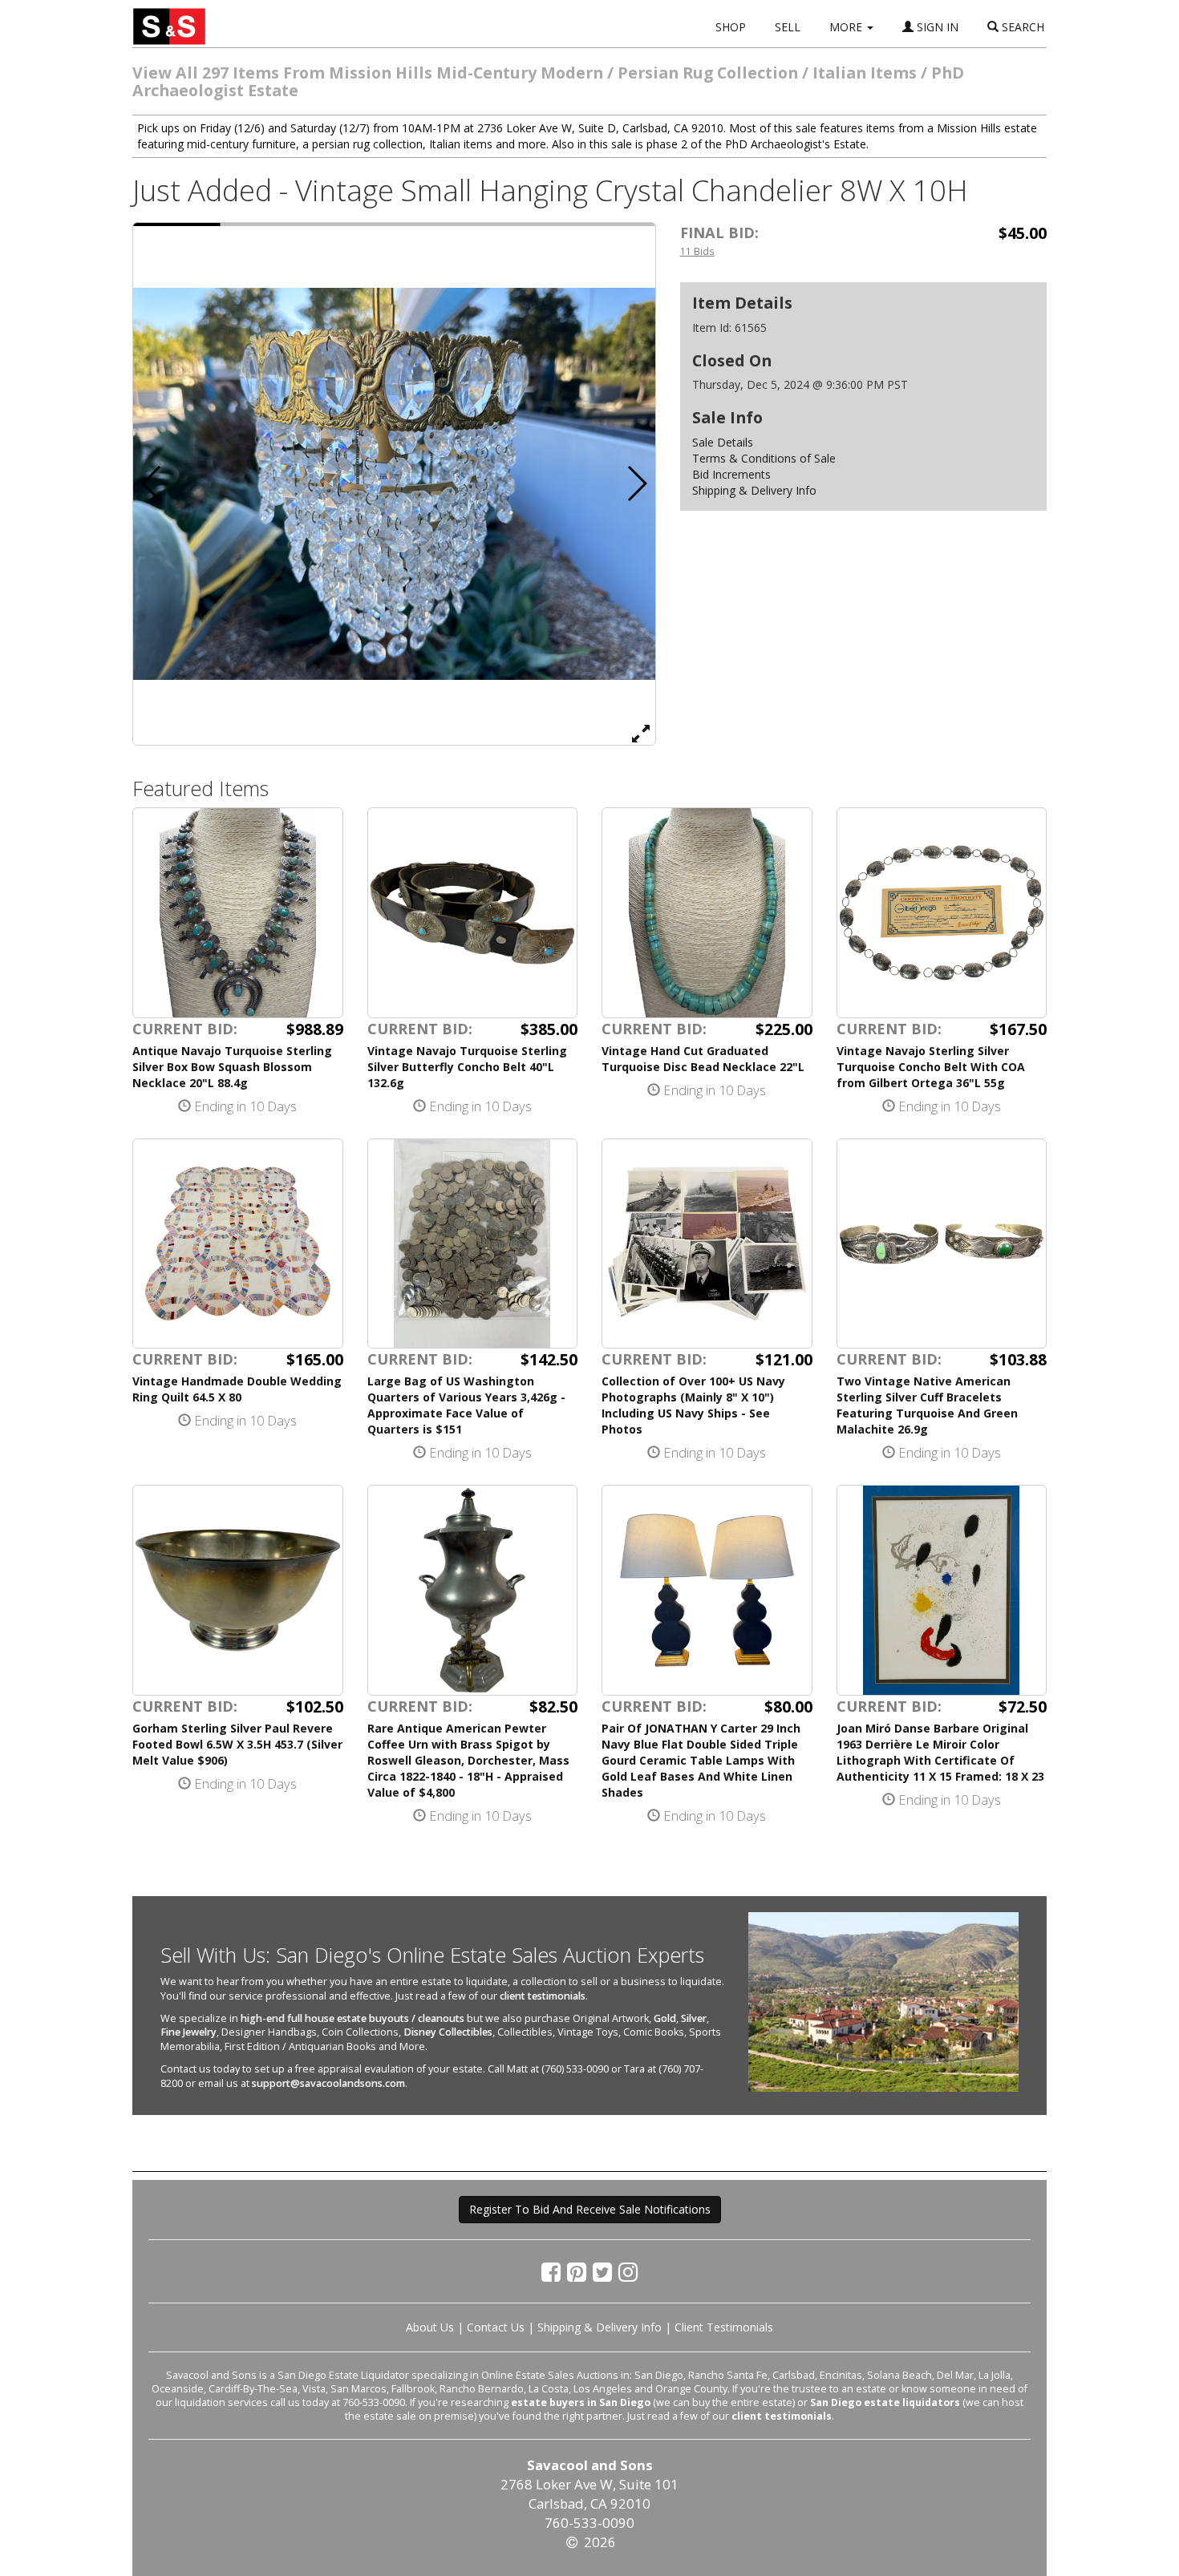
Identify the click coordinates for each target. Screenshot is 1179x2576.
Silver (694, 2018)
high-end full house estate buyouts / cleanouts (352, 2018)
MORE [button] (847, 27)
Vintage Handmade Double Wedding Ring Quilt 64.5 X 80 (237, 1389)
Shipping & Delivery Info (754, 490)
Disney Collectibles (448, 2032)
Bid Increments (731, 474)
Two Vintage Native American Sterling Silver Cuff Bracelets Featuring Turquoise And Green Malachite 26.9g (927, 1405)
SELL (788, 27)
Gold (665, 2018)
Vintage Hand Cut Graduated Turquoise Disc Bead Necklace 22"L (703, 1059)
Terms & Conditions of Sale (764, 458)
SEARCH (1021, 27)
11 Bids (697, 251)
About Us (430, 2327)
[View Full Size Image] (641, 733)
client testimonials (543, 1996)
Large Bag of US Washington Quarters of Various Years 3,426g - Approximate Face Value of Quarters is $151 (466, 1405)
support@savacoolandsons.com (328, 2083)
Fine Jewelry (188, 2032)
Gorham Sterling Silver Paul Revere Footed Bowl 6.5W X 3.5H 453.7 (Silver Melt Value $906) (237, 1744)
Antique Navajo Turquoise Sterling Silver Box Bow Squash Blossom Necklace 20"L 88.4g (232, 1067)
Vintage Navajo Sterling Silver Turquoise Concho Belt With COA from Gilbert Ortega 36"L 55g (931, 1067)
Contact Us (496, 2327)
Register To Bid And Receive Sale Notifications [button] (590, 2209)
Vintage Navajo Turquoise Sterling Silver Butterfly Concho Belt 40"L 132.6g (467, 1067)
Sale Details (723, 442)
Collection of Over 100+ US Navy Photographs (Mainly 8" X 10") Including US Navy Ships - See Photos (693, 1405)
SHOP (731, 27)
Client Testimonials (724, 2327)
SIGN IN (936, 27)
